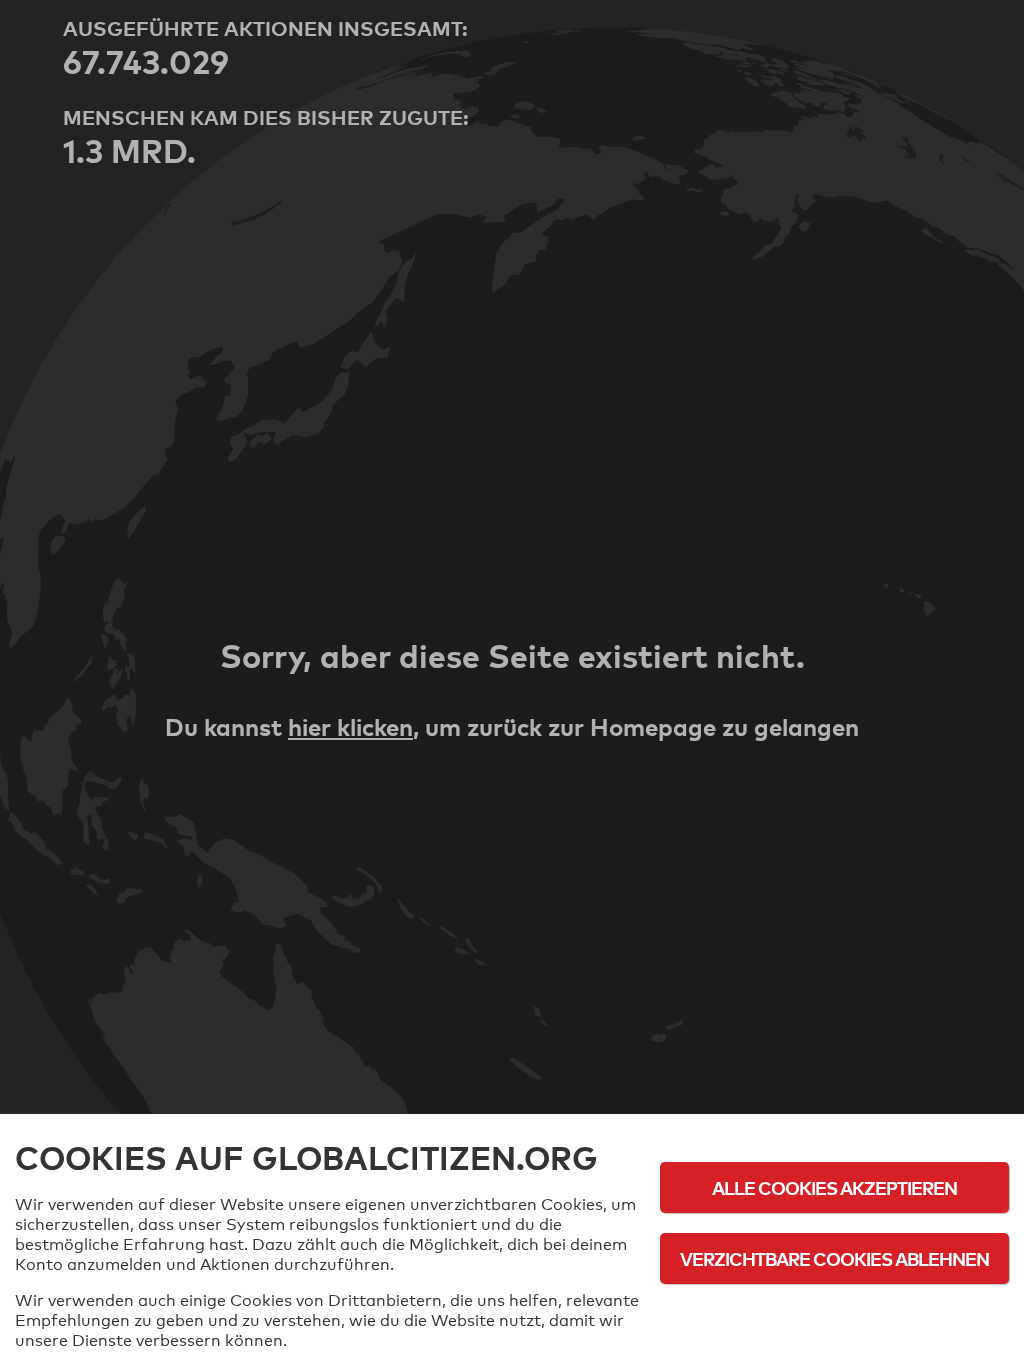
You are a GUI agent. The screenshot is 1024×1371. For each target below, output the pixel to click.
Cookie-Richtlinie (835, 1313)
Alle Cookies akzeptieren (834, 1187)
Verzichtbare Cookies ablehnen (834, 1258)
